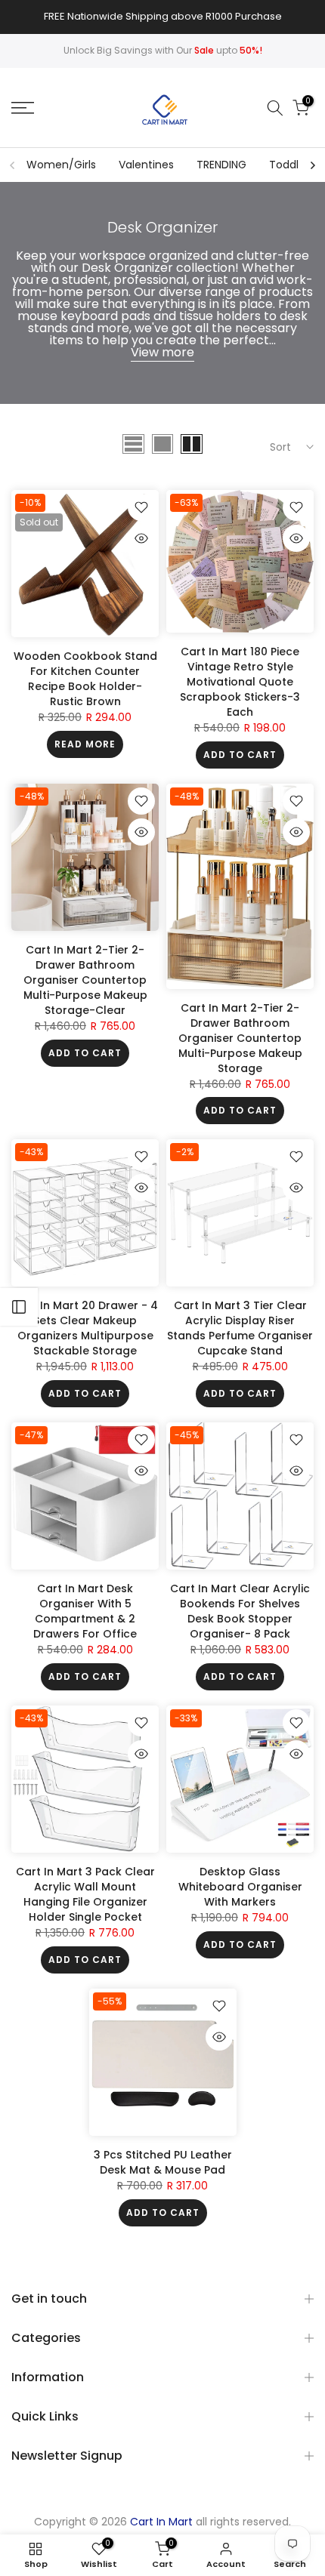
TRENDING (221, 165)
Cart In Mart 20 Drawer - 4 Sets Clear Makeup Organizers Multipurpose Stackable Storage (85, 1328)
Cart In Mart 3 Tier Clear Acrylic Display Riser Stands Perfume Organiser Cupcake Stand (240, 1328)
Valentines (146, 165)
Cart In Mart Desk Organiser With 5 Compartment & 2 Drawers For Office (85, 1611)
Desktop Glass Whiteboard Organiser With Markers (240, 1887)
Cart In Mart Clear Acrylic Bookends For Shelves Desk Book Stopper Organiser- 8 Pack (240, 1611)
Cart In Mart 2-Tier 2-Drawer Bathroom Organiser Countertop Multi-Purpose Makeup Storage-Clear (85, 980)
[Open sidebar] (19, 1307)
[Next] (312, 165)
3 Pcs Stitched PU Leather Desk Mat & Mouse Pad (163, 2162)
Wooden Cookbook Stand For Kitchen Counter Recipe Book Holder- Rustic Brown (85, 679)
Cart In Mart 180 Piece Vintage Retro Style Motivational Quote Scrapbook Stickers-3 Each (240, 682)
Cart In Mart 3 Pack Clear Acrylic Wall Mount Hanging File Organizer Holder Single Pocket (85, 1894)
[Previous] (13, 165)
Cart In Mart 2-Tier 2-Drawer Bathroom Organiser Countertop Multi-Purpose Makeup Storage (240, 1038)
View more (162, 352)
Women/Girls (61, 165)
